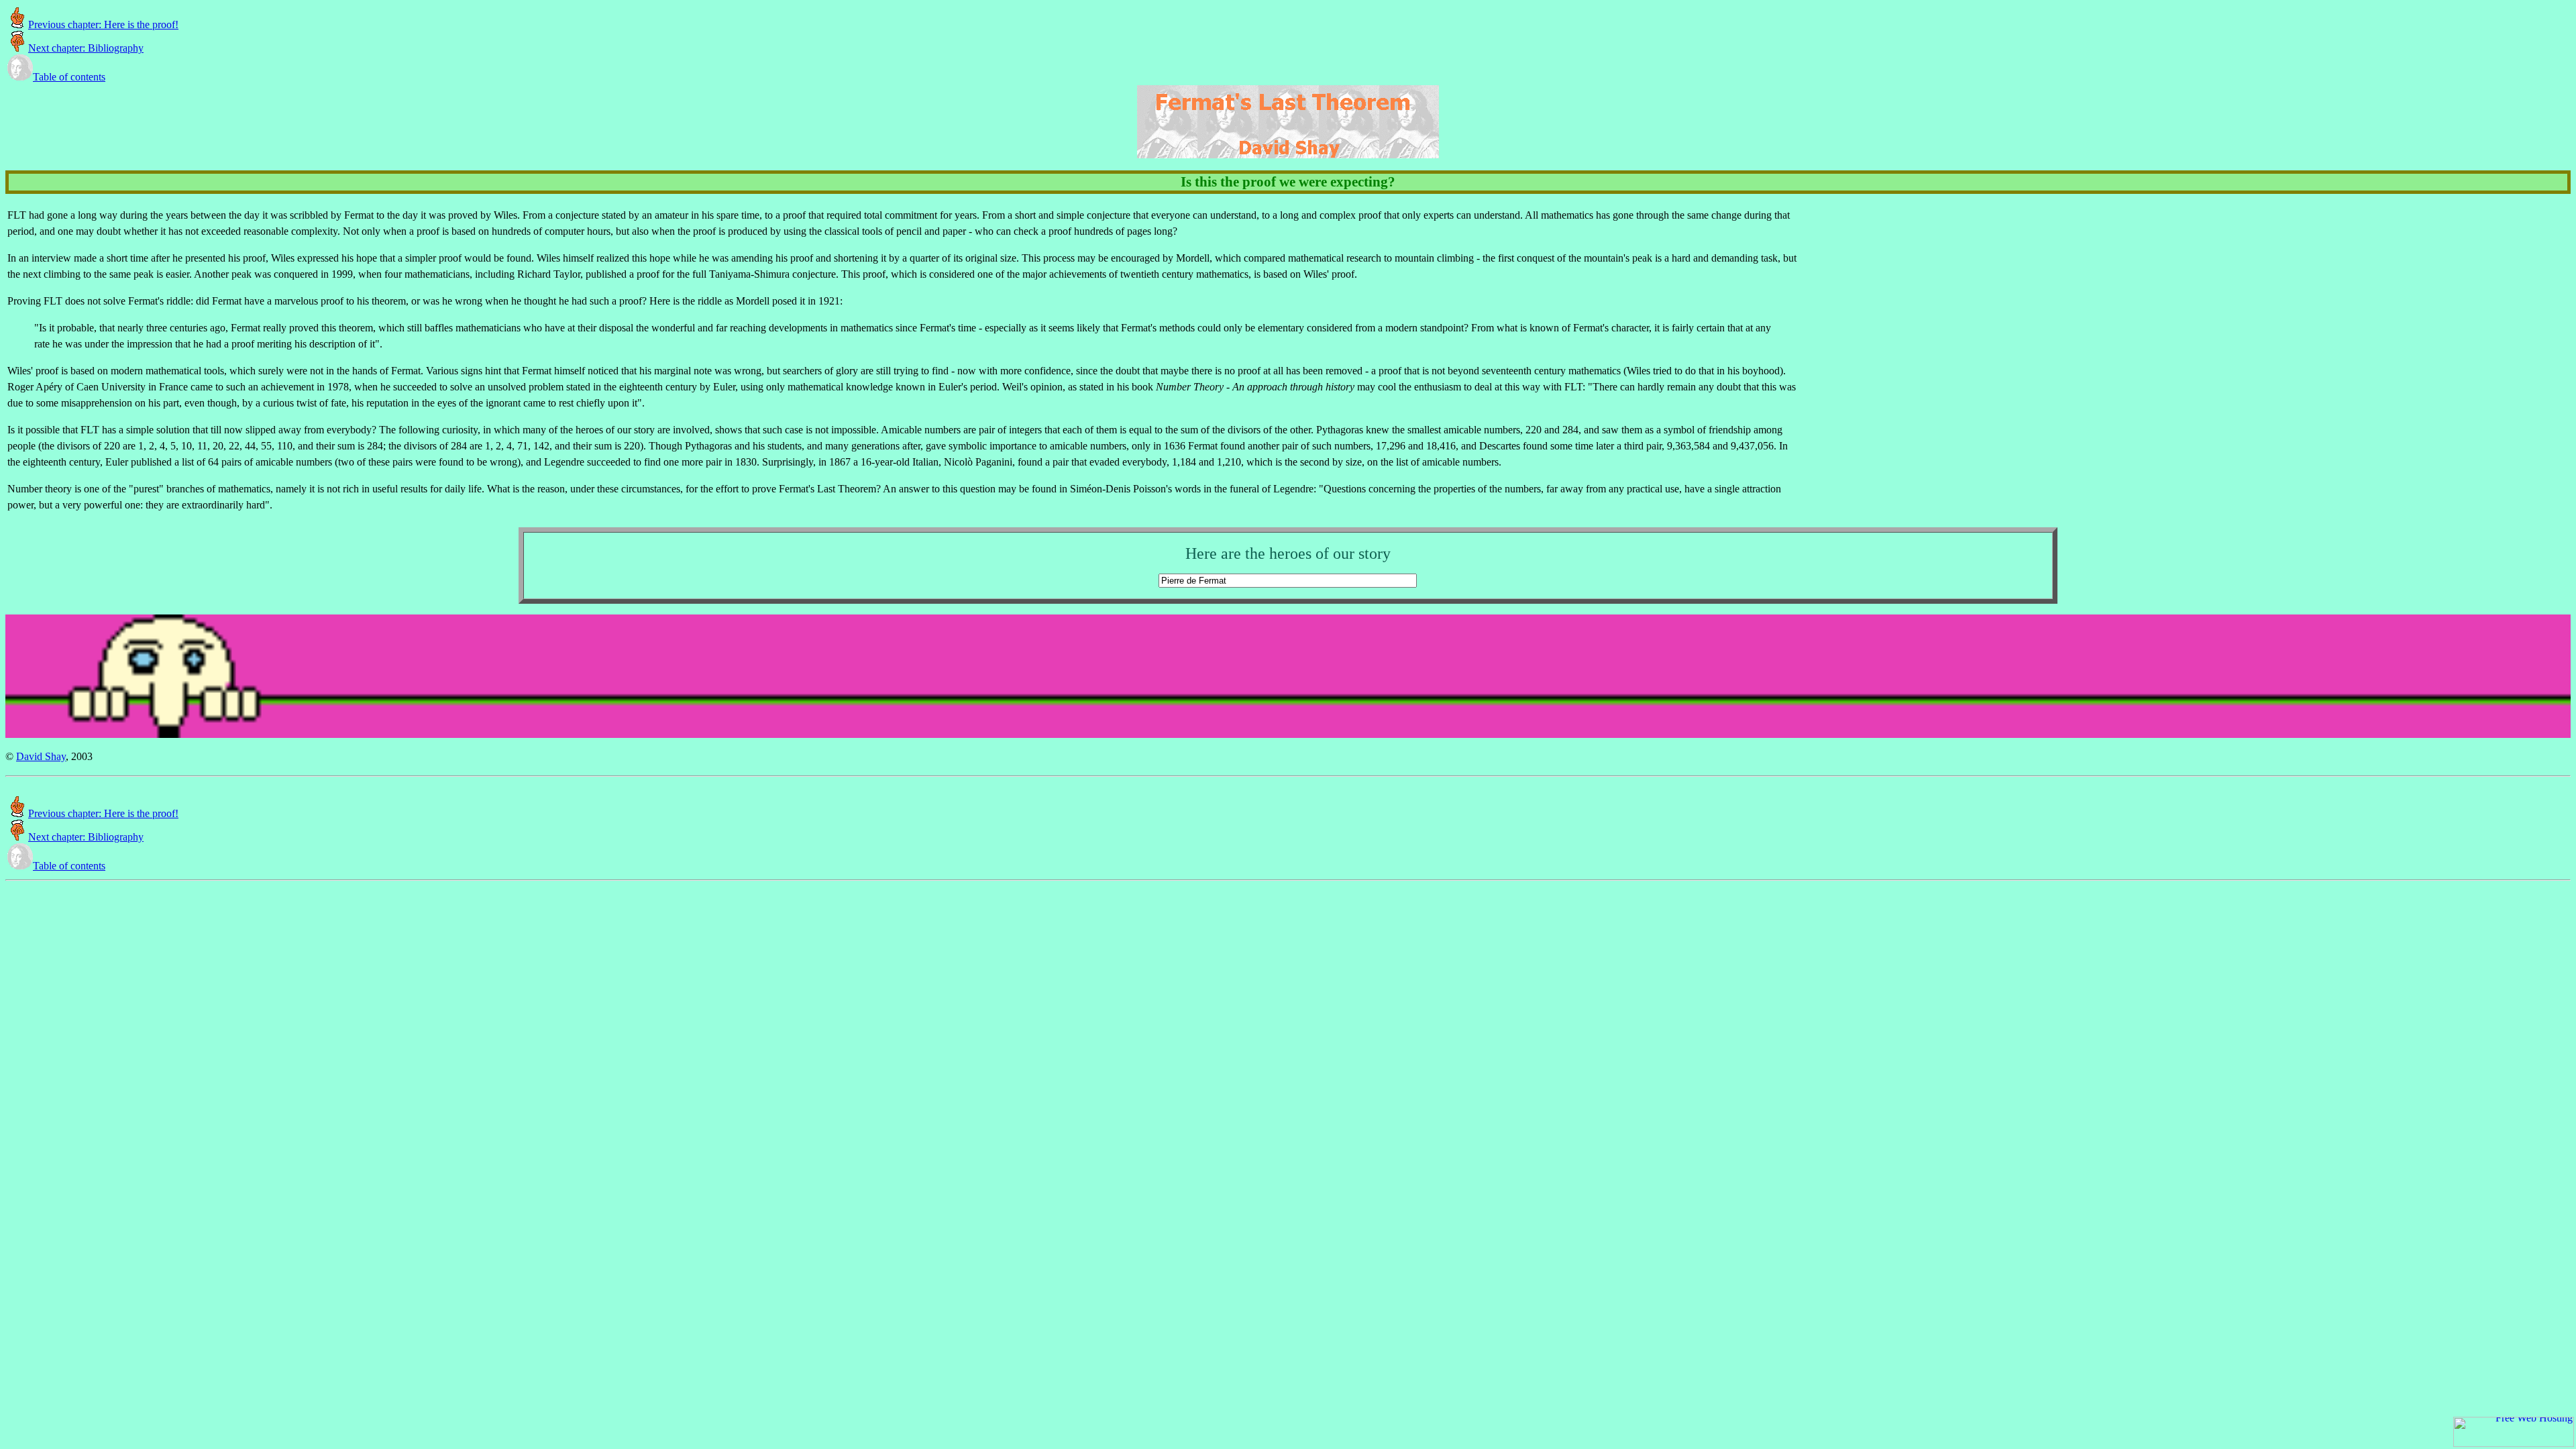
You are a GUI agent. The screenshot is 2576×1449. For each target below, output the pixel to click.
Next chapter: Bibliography (86, 48)
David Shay (41, 756)
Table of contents (69, 77)
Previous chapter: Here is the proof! (103, 24)
